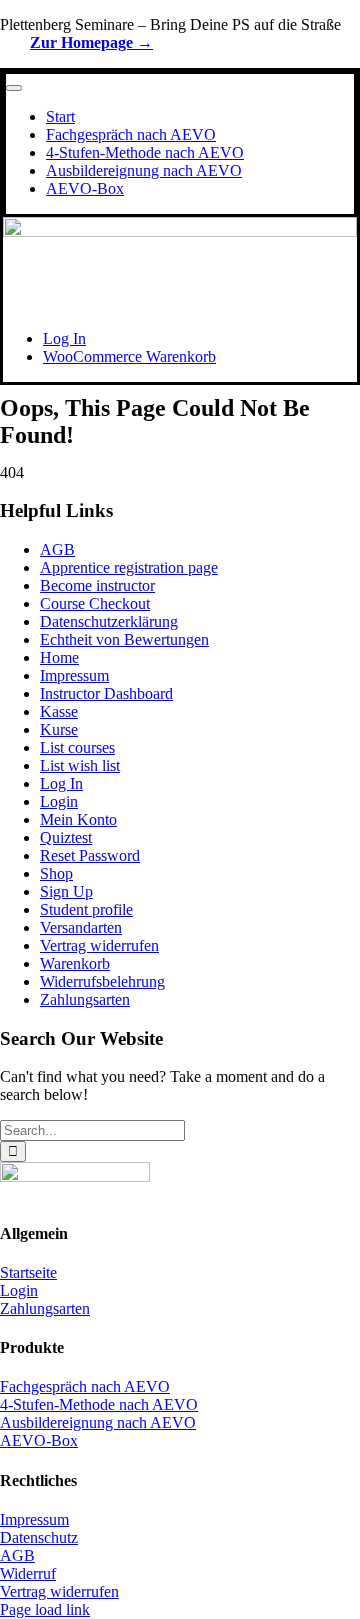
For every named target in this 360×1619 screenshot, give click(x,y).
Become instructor (97, 585)
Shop (56, 873)
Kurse (59, 729)
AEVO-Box (39, 1440)
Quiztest (66, 837)
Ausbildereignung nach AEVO (98, 1422)
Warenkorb (75, 963)
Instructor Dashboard (106, 693)
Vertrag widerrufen (99, 945)
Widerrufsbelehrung (102, 981)
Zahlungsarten (85, 999)
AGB (57, 549)
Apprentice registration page (129, 567)
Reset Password (90, 855)
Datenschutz (39, 1537)
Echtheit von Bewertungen (124, 639)
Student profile (86, 909)
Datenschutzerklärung (109, 621)
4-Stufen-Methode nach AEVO (99, 1404)
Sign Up (66, 891)
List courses (77, 747)
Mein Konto (78, 819)
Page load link (45, 1609)
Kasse (59, 711)
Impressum (74, 675)
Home (59, 657)
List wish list (80, 765)
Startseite (28, 1272)
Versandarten (81, 927)
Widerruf (28, 1573)
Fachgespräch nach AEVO (85, 1386)
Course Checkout (95, 603)
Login (59, 801)
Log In (61, 783)
